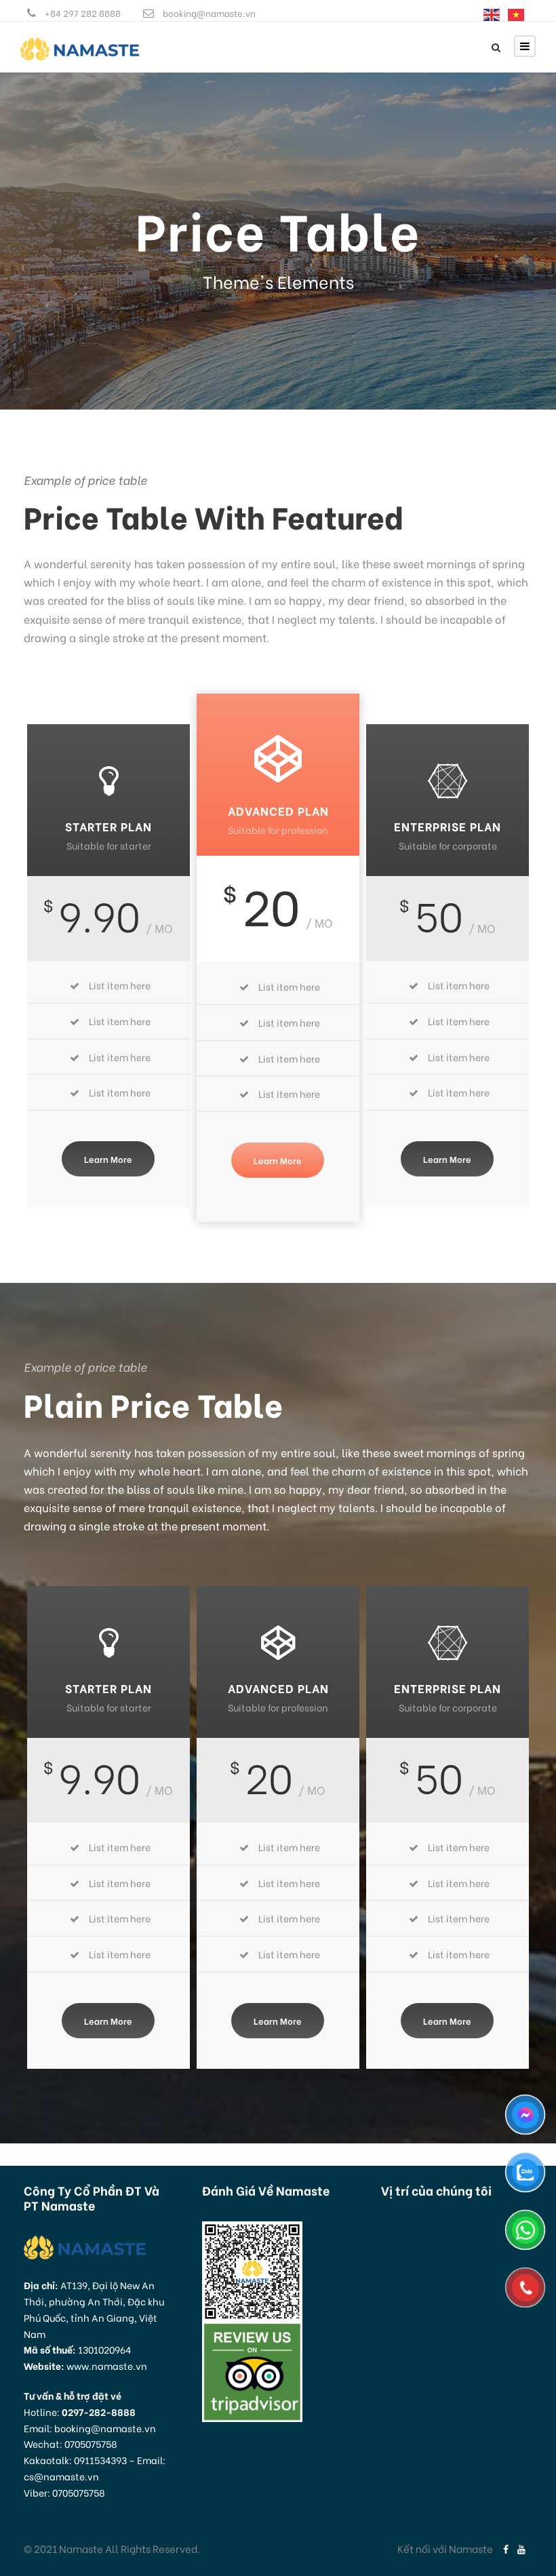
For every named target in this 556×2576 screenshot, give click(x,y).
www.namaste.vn (107, 2365)
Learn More (108, 1158)
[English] (492, 13)
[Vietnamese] (517, 13)
